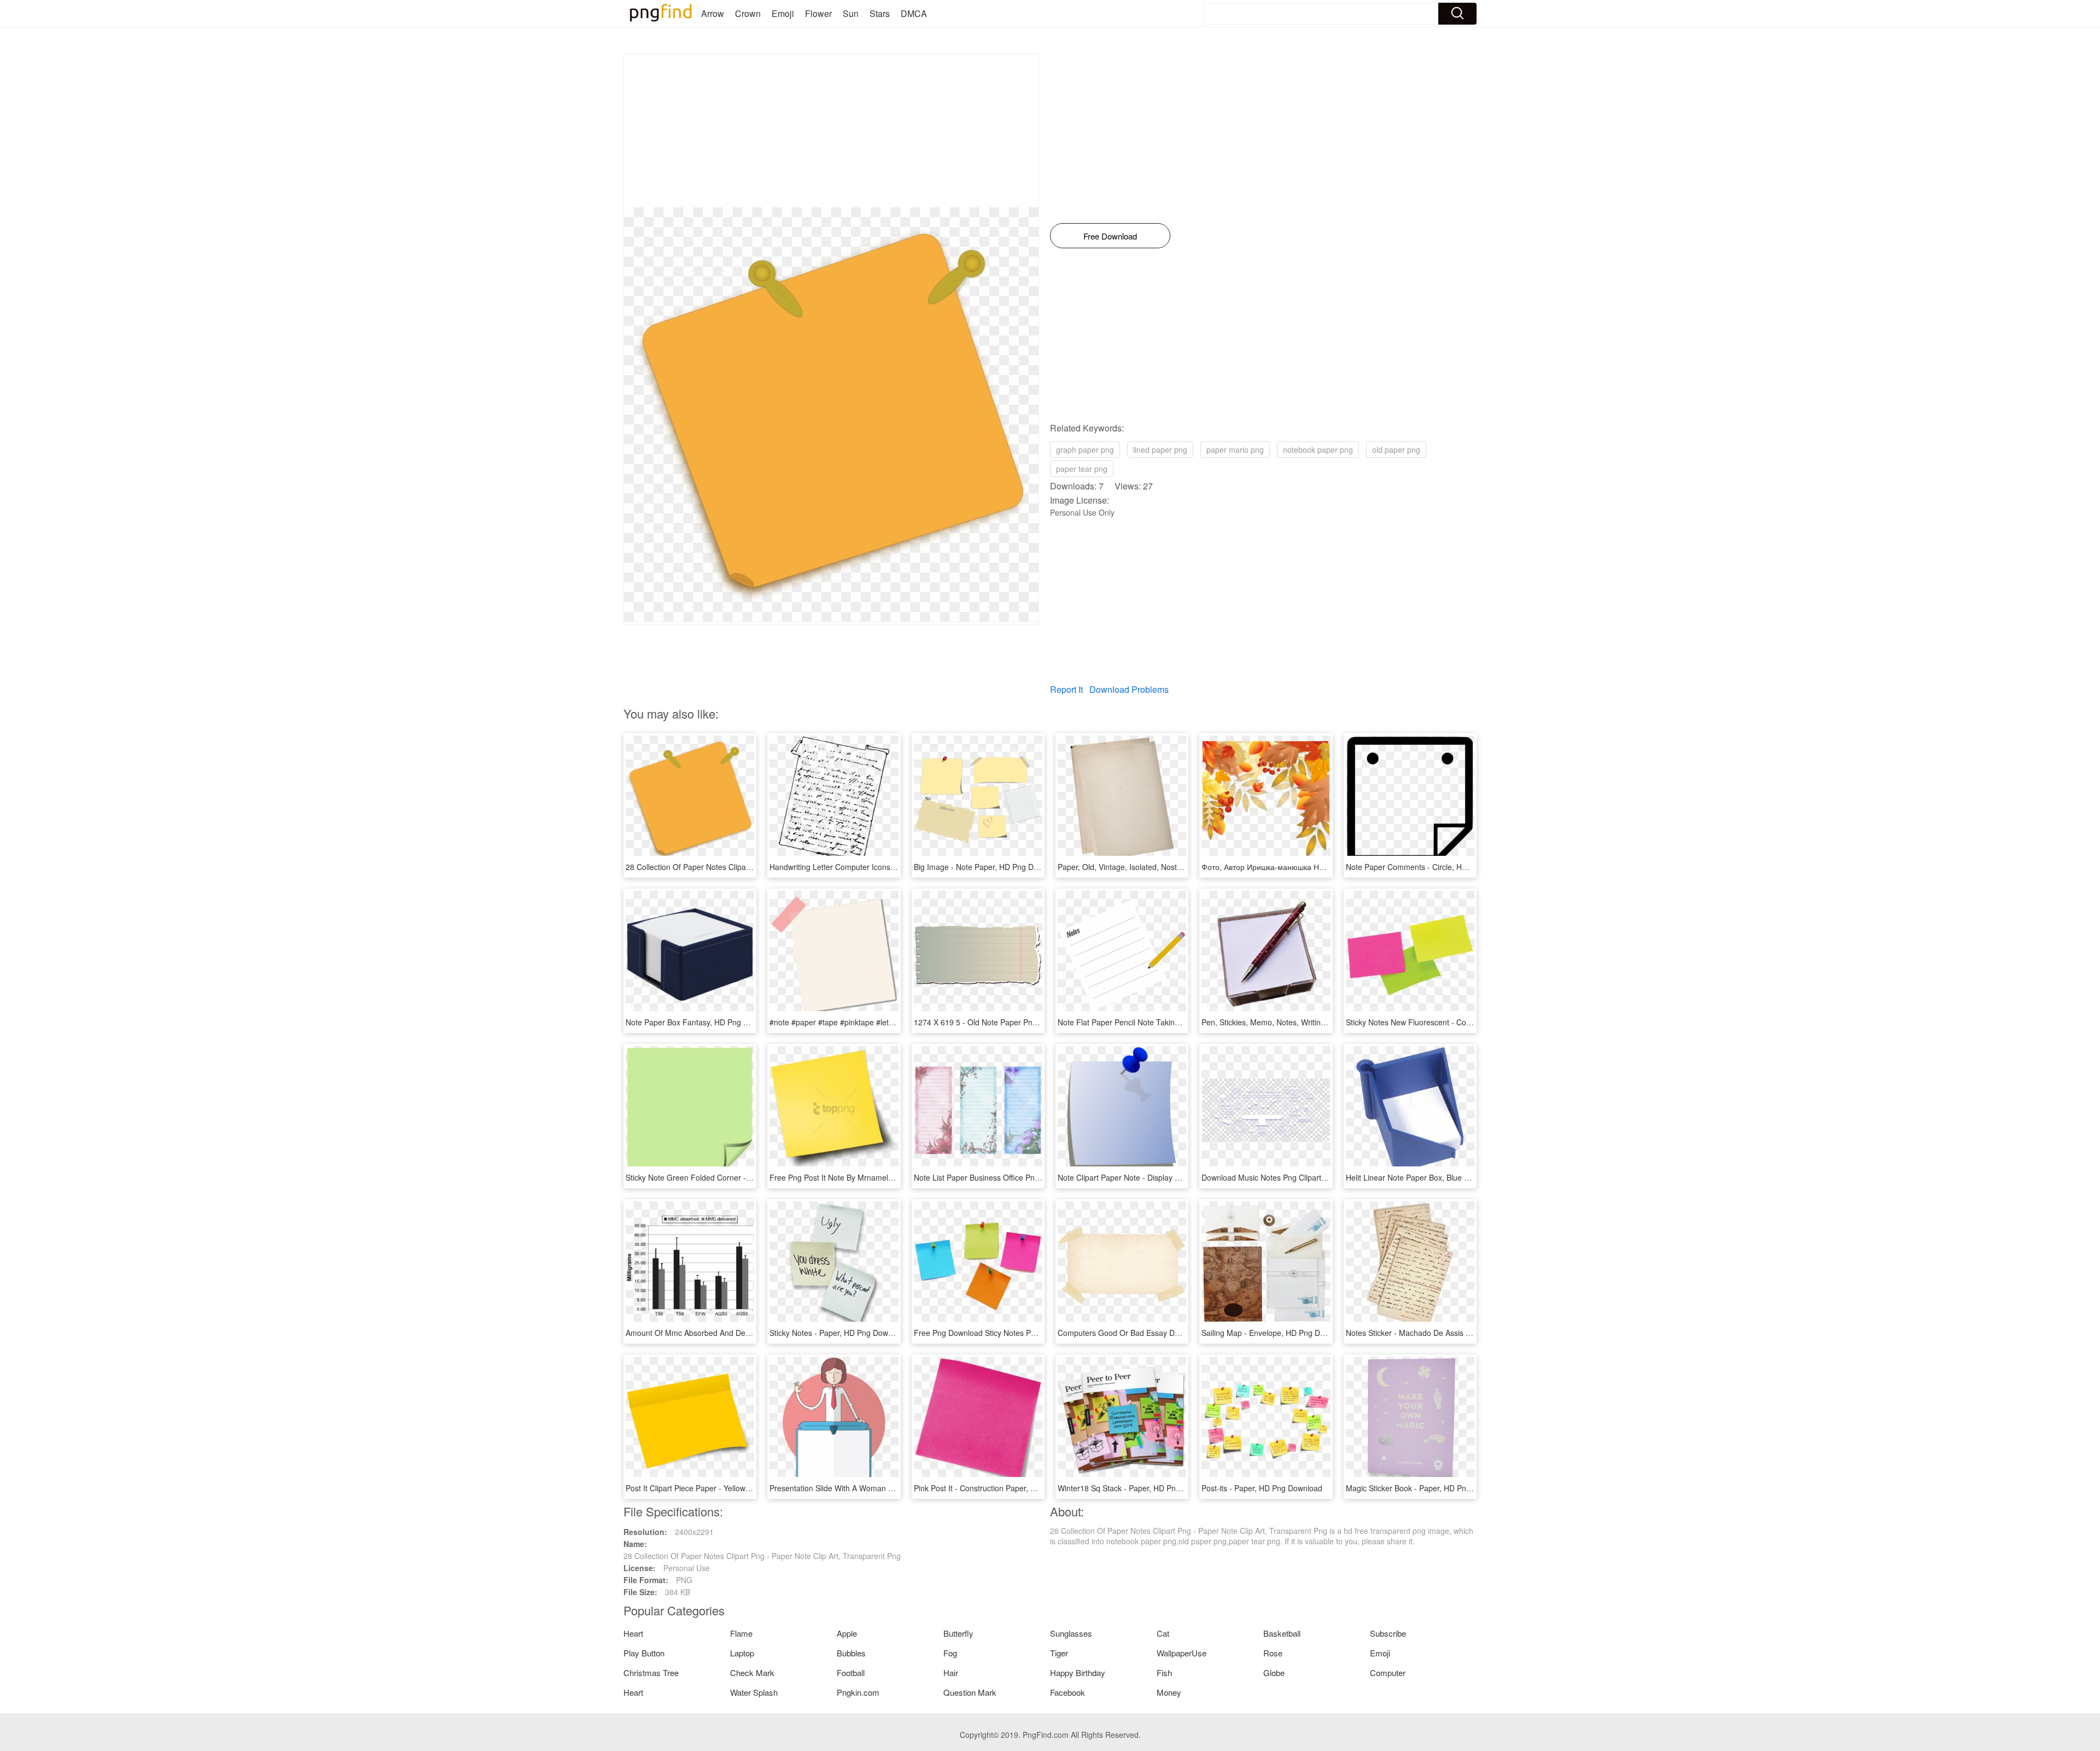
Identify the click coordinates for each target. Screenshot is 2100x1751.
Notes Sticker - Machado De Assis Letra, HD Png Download (1449, 1333)
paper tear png (1082, 469)
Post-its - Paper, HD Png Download (1262, 1488)
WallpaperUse (1182, 1653)
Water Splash (754, 1692)
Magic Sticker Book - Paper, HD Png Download (1427, 1488)
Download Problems (1129, 689)
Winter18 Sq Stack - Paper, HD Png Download (1137, 1488)
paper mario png (1235, 450)
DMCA (914, 13)
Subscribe (1388, 1633)
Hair (951, 1673)
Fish (1164, 1673)
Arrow (713, 13)
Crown (748, 13)
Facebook (1067, 1692)
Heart (633, 1633)
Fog (950, 1653)
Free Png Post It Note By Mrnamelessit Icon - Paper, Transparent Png (890, 1177)
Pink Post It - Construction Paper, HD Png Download (1004, 1488)
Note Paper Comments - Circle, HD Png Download (1433, 867)
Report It (1066, 689)
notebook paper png (1318, 450)
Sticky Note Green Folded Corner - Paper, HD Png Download (731, 1177)
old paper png (1396, 450)
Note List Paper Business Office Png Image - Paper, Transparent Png (1033, 1177)
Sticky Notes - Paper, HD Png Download (838, 1333)
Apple (847, 1633)
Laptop (742, 1653)
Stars (880, 13)
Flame (741, 1633)
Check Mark (752, 1673)
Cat (1163, 1633)
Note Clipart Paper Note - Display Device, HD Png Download (1162, 1177)
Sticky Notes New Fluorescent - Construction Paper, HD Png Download (1468, 1022)
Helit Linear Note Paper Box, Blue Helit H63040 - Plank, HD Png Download (1474, 1177)
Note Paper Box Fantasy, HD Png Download (702, 1022)
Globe (1274, 1673)
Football (851, 1673)
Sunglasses (1071, 1633)
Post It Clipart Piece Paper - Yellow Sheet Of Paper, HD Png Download (747, 1488)
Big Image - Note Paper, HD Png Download (988, 867)
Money (1169, 1692)
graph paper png (1085, 450)
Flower (818, 13)
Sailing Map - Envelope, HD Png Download (1275, 1333)
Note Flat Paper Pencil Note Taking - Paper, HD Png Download (1166, 1022)
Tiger (1059, 1653)
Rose (1273, 1653)
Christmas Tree (651, 1673)
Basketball (1282, 1633)
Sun (851, 13)
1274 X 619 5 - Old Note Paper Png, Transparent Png (1007, 1022)
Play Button (644, 1653)
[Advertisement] (831, 131)
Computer (1388, 1673)
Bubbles (851, 1653)
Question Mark (970, 1692)
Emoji (783, 13)
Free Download (1110, 236)
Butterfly (958, 1633)
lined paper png (1160, 450)
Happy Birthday (1078, 1673)
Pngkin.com (858, 1692)
